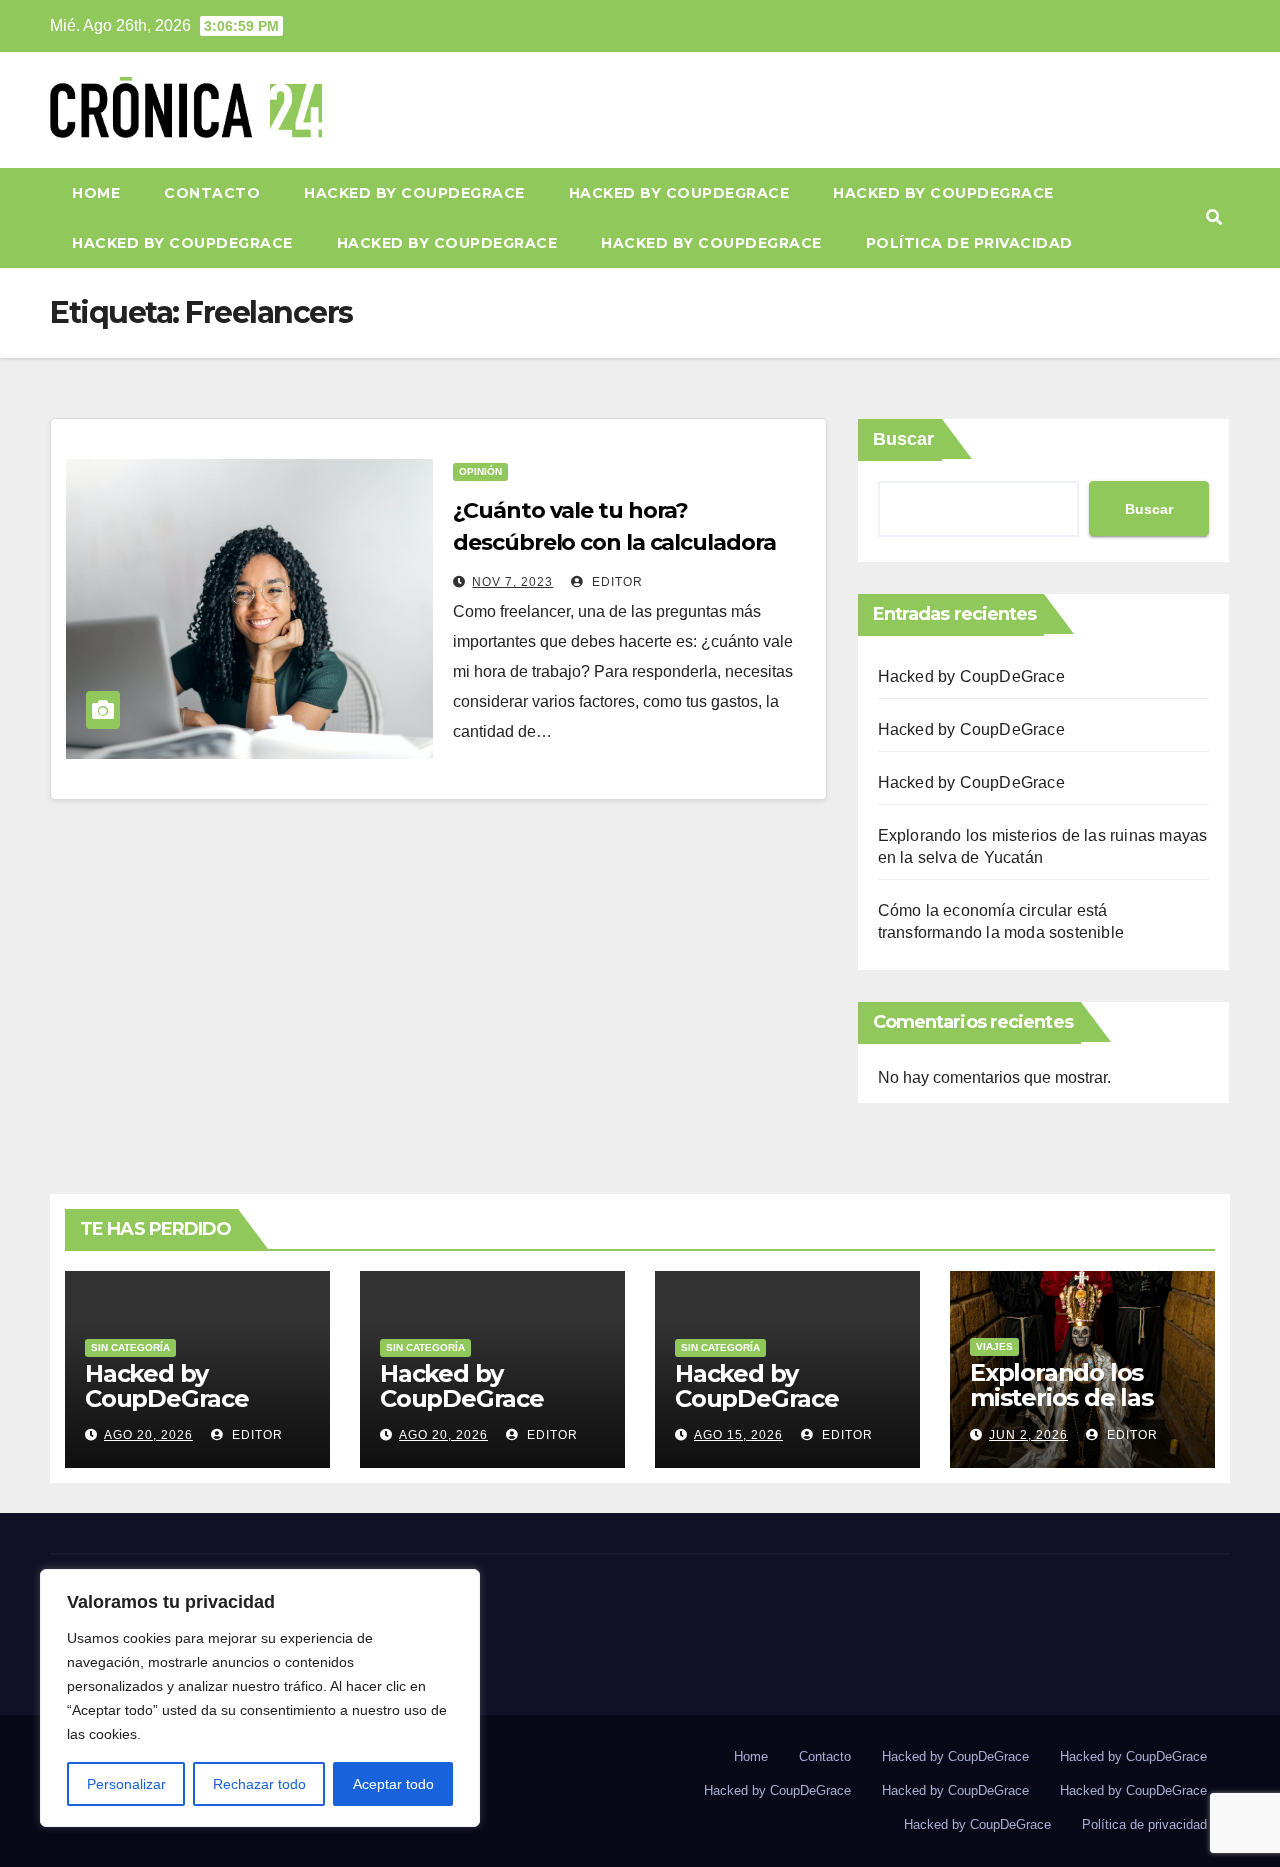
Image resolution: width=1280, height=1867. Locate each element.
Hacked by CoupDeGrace (414, 193)
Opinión (480, 471)
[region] (260, 1698)
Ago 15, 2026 (738, 1435)
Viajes (994, 1346)
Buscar (903, 439)
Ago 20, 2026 (148, 1435)
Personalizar (126, 1784)
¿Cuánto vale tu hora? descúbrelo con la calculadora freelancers (614, 542)
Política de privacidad (969, 243)
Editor (615, 582)
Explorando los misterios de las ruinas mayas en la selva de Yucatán (1078, 1410)
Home (96, 193)
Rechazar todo (259, 1784)
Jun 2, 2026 (1028, 1435)
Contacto (212, 193)
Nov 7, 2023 (512, 582)
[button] (1214, 217)
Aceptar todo (393, 1784)
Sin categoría (130, 1347)
